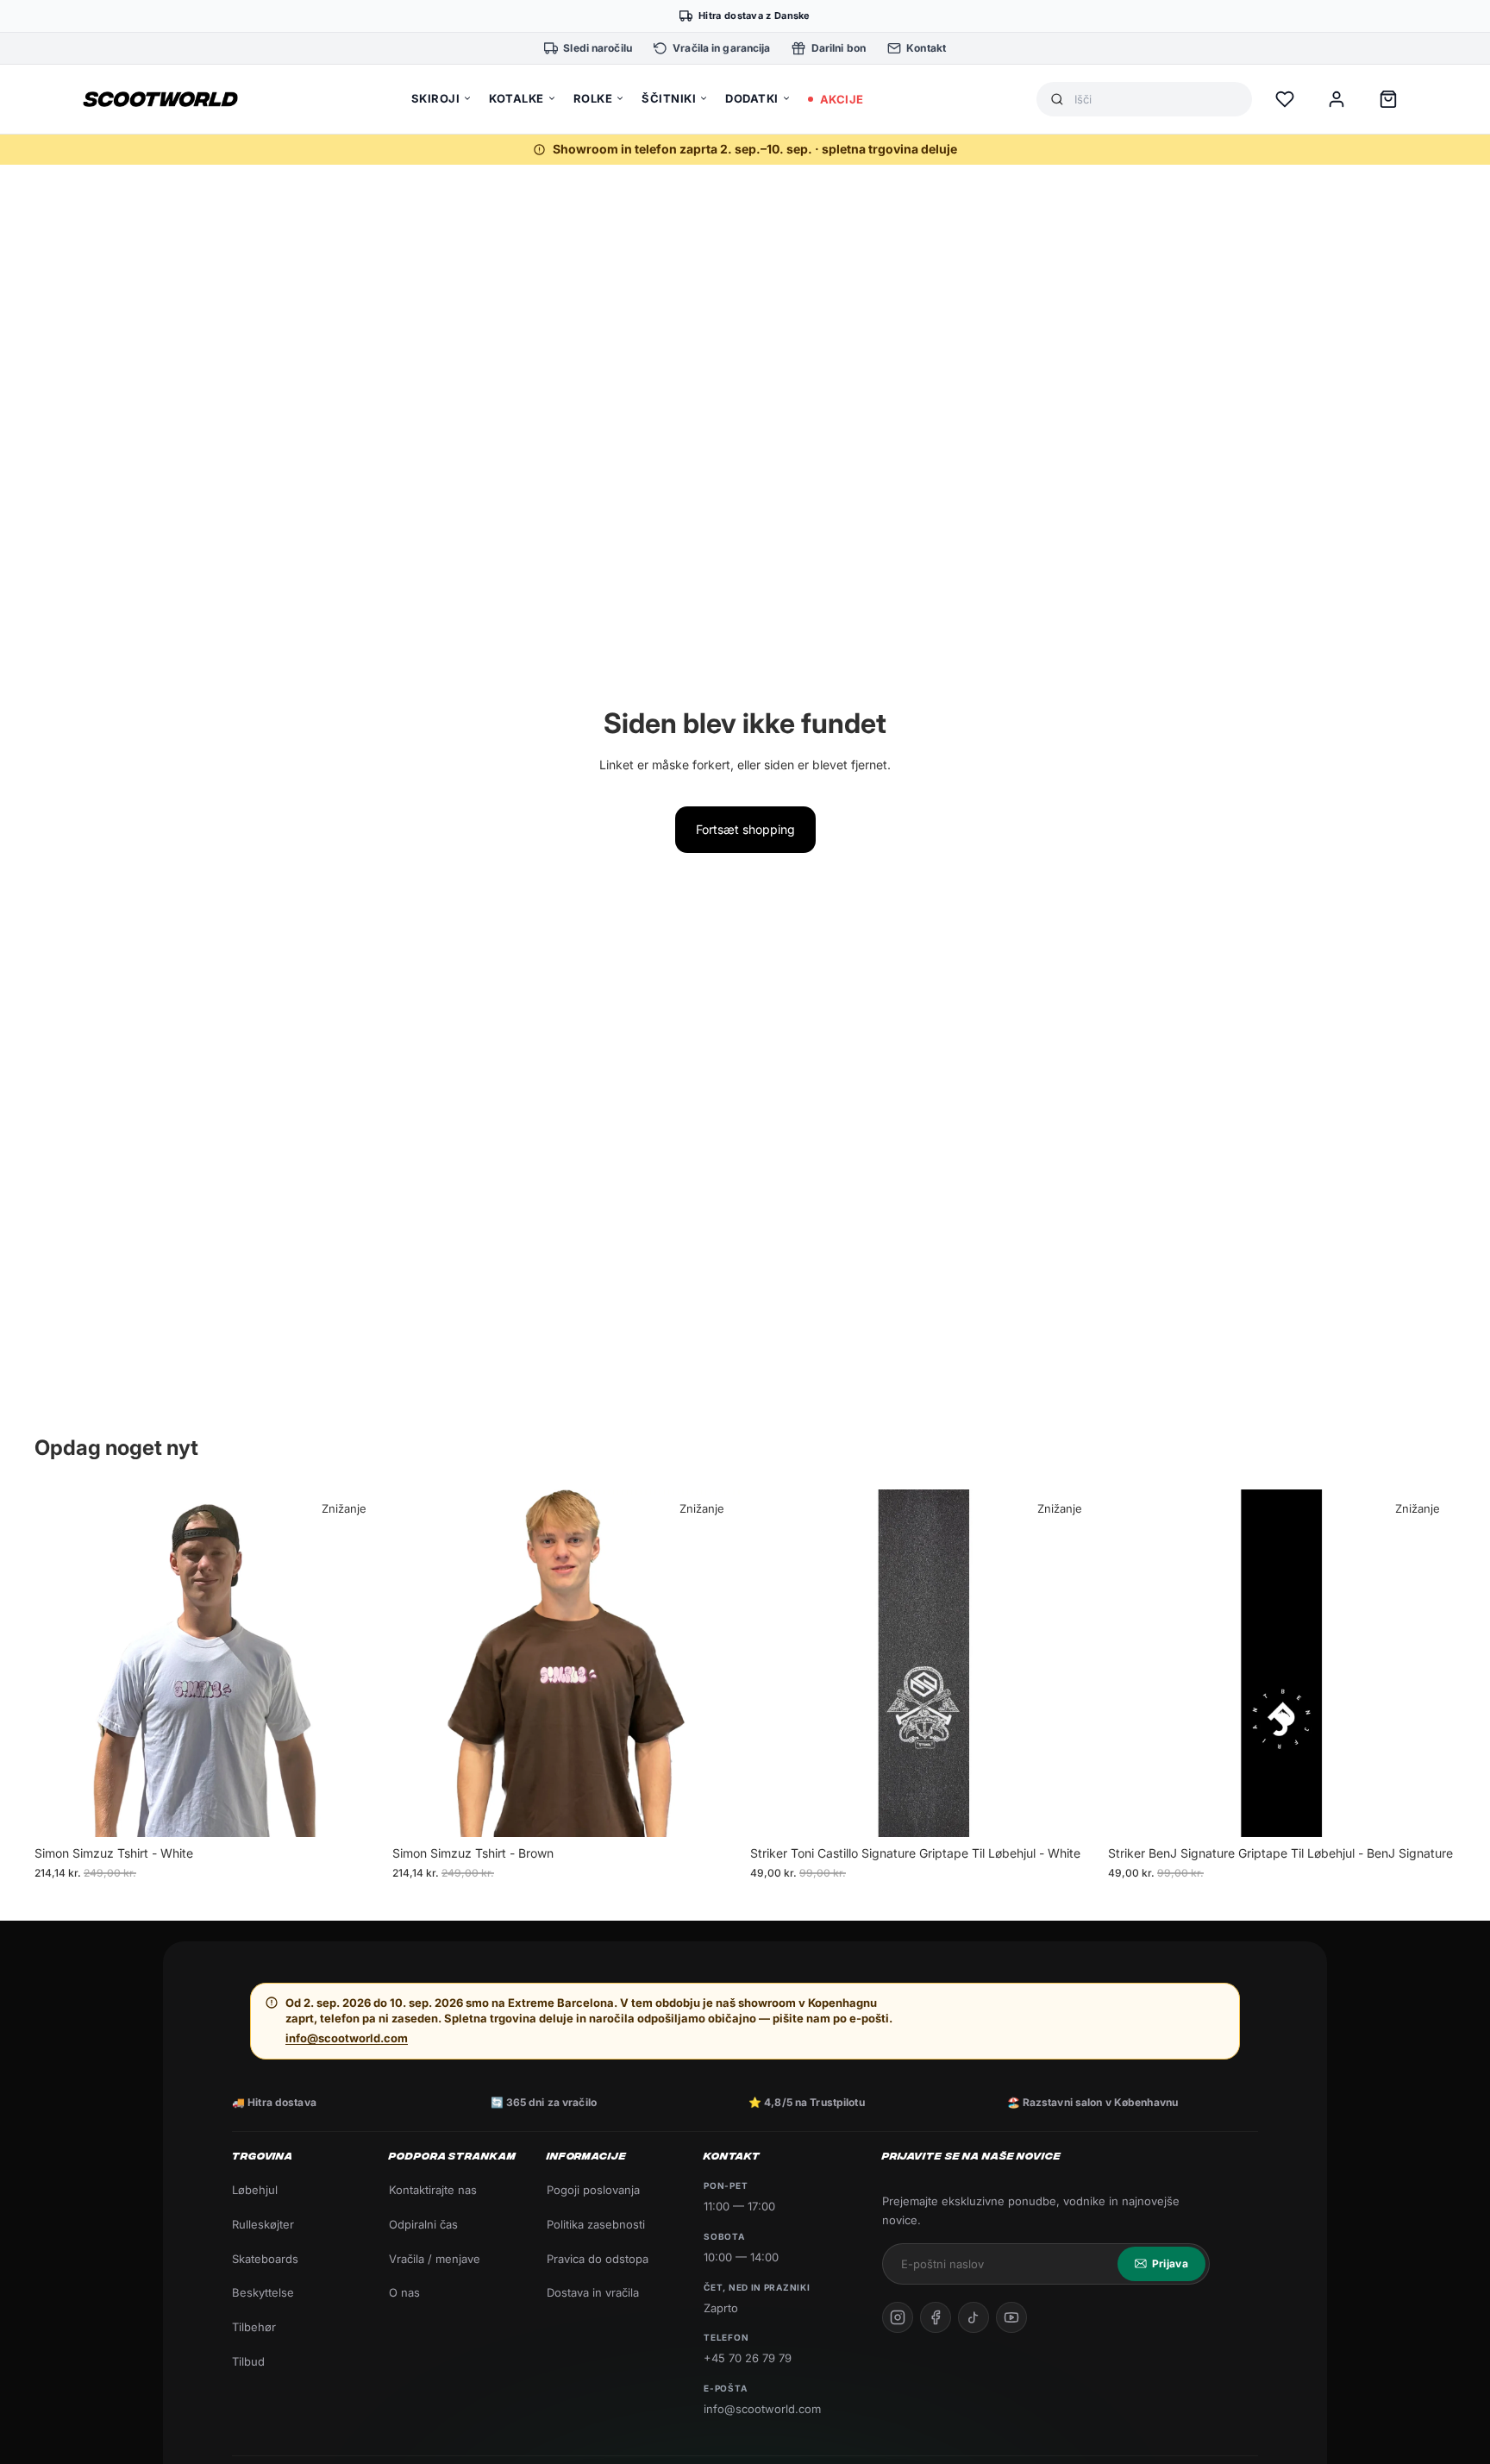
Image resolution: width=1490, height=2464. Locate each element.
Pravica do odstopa (598, 2259)
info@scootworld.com (347, 2038)
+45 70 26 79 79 (748, 2358)
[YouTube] (1011, 2317)
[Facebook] (936, 2317)
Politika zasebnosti (596, 2224)
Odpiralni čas (423, 2224)
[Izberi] (355, 1811)
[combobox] (1156, 100)
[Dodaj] (1071, 1811)
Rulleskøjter (263, 2224)
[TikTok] (974, 2317)
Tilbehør (254, 2327)
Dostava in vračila (593, 2292)
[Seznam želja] (1285, 99)
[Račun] (1337, 99)
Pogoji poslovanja (593, 2190)
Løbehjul (255, 2190)
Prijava (1170, 2263)
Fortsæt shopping (745, 829)
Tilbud (248, 2361)
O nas (404, 2292)
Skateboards (265, 2259)
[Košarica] (1388, 99)
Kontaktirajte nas (433, 2190)
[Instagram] (898, 2317)
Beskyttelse (263, 2292)
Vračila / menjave (435, 2259)
